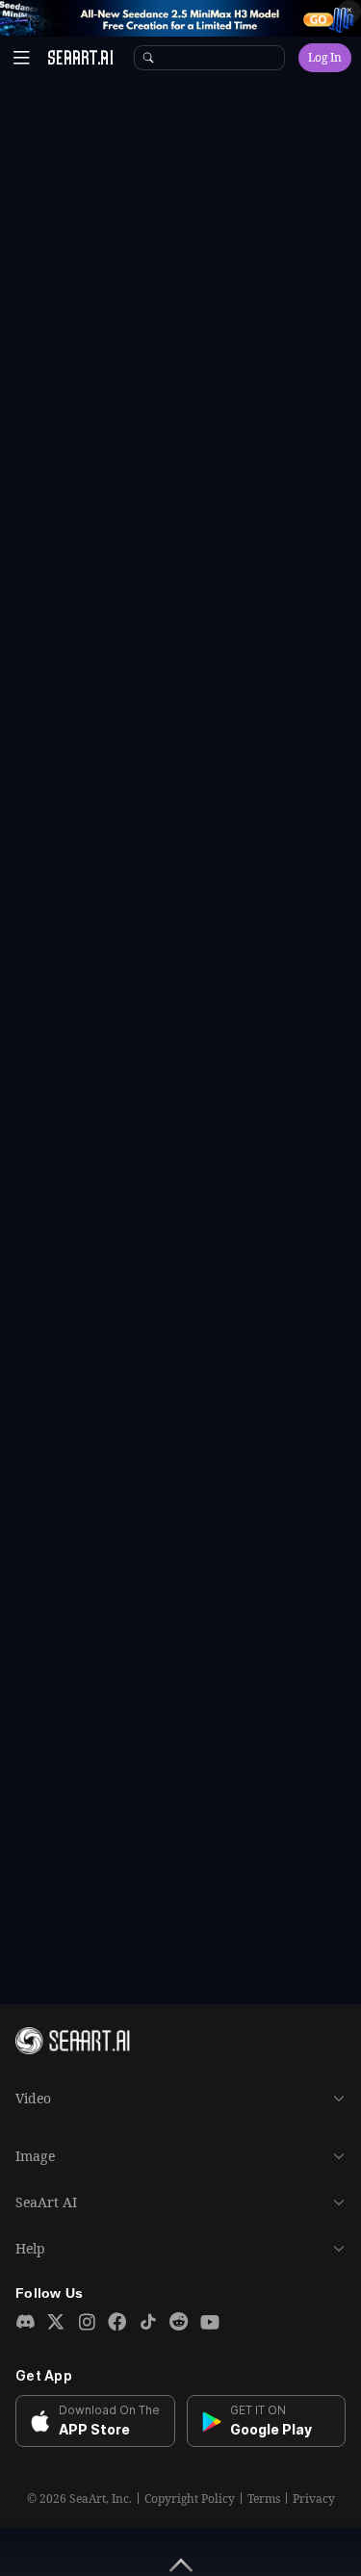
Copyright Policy (190, 2499)
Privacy (314, 2499)
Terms (264, 2499)
